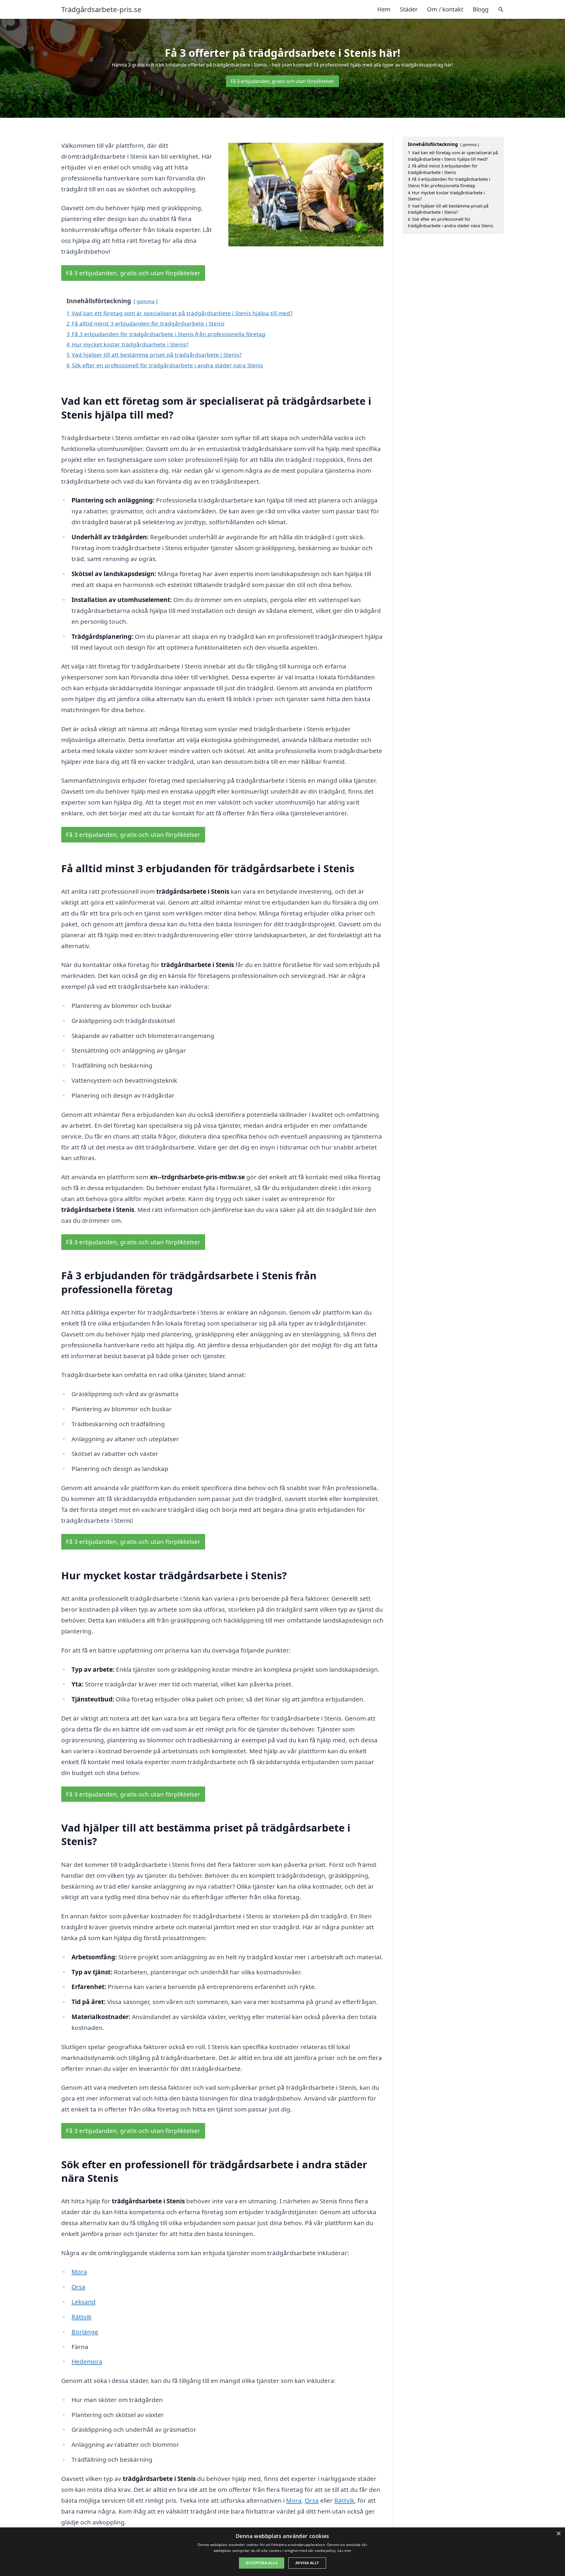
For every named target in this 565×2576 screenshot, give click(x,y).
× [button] (558, 2534)
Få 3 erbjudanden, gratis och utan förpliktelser (282, 81)
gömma (146, 301)
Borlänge (85, 2332)
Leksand (84, 2302)
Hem (384, 9)
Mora (79, 2272)
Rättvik (82, 2317)
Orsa (78, 2287)
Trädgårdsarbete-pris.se (101, 9)
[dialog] (282, 2552)
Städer (409, 9)
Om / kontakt (445, 9)
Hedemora (87, 2361)
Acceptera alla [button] (262, 2563)
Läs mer (344, 2551)
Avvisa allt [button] (307, 2563)
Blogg (481, 9)
